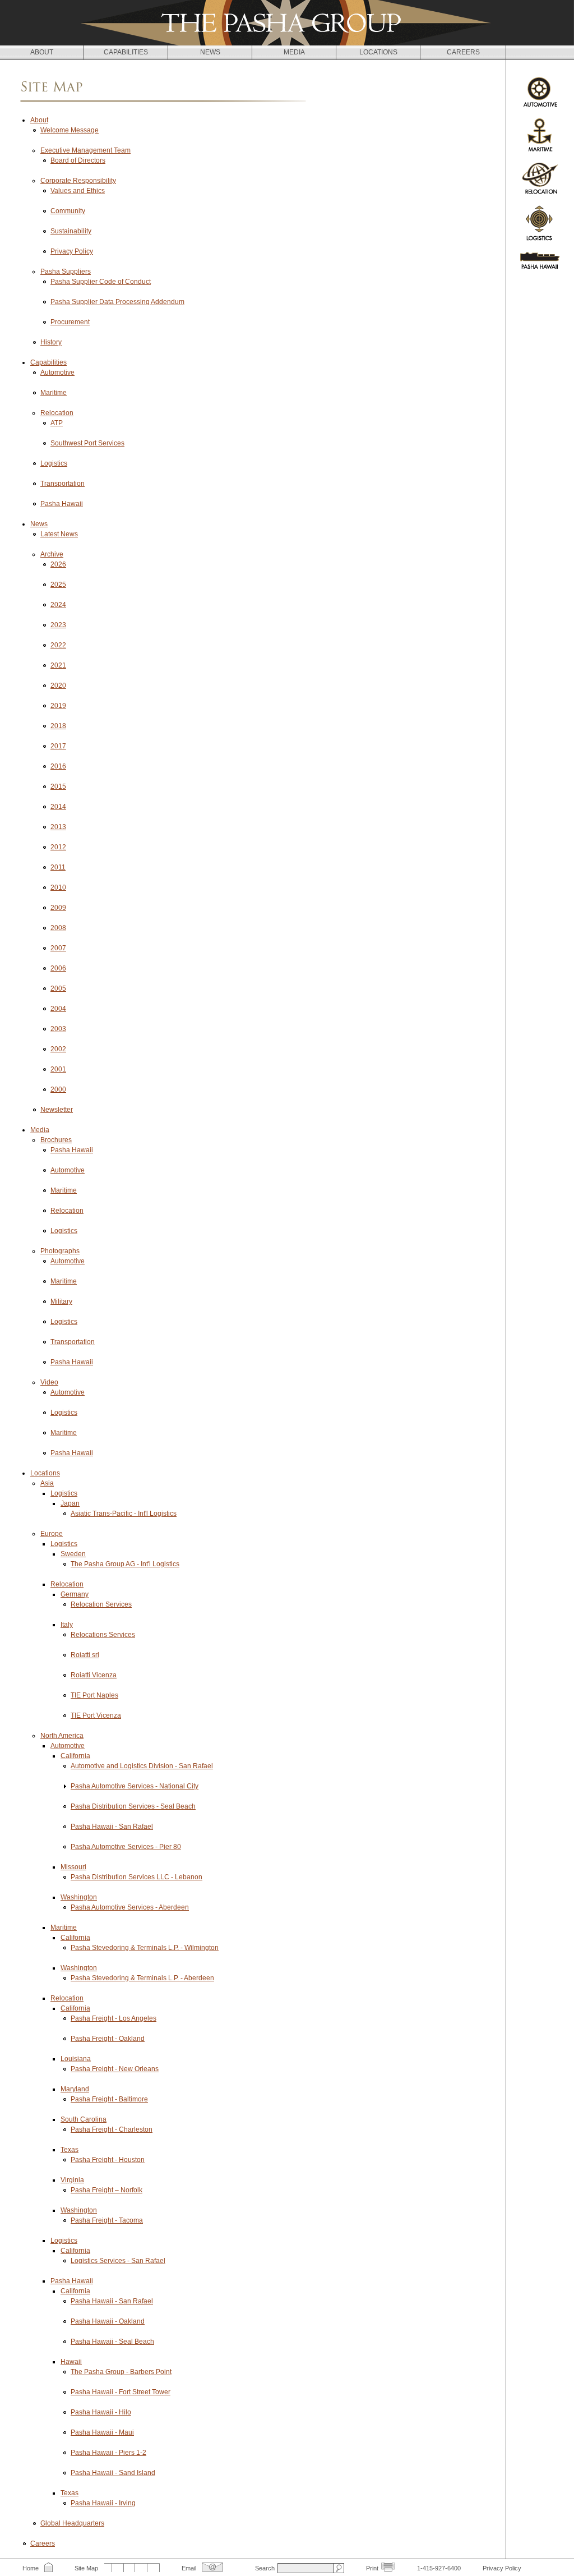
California (75, 1756)
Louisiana (76, 2059)
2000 (58, 1089)
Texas (70, 2150)
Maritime (54, 393)
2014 (58, 807)
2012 (58, 847)
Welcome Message (70, 130)
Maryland (75, 2089)
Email (189, 2568)
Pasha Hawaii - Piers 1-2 (108, 2453)
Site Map (86, 2568)
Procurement (70, 322)
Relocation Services (101, 1604)
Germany (75, 1594)
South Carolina (84, 2119)
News (39, 524)
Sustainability (71, 231)
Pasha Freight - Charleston (112, 2129)
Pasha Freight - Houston (108, 2160)
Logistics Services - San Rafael (118, 2261)
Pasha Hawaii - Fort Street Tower (121, 2392)
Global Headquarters (72, 2523)
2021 (58, 665)
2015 (58, 786)
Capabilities (48, 362)
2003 (58, 1029)
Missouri (73, 1867)
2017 (58, 746)
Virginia (72, 2180)
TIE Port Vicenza (96, 1715)
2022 (58, 645)
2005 (58, 988)
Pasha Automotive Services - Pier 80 (126, 1847)
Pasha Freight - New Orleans (115, 2069)
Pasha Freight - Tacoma (107, 2220)
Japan (70, 1503)
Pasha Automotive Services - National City (135, 1786)
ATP (57, 423)
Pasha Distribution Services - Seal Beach (133, 1806)
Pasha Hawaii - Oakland (108, 2321)
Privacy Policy (72, 251)
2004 (58, 1009)
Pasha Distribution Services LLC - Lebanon (136, 1877)
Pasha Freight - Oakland (108, 2039)
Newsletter (57, 1110)
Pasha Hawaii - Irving (103, 2503)
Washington (79, 1897)
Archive (52, 554)
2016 (58, 766)
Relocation (57, 413)
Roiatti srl (85, 1655)
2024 (58, 605)
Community (68, 211)
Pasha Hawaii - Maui (102, 2432)
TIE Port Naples (94, 1695)
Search (265, 2568)
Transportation (63, 484)
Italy (67, 1625)
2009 (58, 908)
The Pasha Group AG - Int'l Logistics (125, 1564)
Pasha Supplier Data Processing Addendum (117, 302)
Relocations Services (103, 1635)
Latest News (59, 534)
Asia (47, 1483)
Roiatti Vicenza (94, 1675)
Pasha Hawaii (62, 504)
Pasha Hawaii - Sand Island (113, 2473)
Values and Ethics (78, 191)
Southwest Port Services (87, 443)
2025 (58, 585)
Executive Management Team (85, 150)
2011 (58, 867)
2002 (58, 1049)
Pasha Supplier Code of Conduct (101, 282)
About (39, 120)
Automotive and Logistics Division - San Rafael (142, 1766)
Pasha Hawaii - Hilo (101, 2412)
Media (40, 1130)
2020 (58, 686)
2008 (58, 928)
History (51, 342)
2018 (58, 726)
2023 (58, 625)
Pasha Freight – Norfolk (107, 2190)
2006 (58, 968)
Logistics (54, 463)
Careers (43, 2543)
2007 (58, 948)
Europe (52, 1534)
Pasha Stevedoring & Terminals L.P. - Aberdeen (142, 1978)
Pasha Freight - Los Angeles (114, 2018)
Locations (45, 1473)
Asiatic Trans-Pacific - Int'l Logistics (124, 1514)
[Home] (287, 23)
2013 (58, 827)
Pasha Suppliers (66, 272)
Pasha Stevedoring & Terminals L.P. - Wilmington (145, 1948)
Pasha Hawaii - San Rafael (112, 1827)
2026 (58, 564)
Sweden (73, 1554)
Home (31, 2568)
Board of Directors (78, 160)
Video (49, 1382)
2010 (58, 887)
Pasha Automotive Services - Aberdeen (130, 1907)
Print (372, 2568)
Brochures (56, 1140)
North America (62, 1736)
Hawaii (71, 2362)
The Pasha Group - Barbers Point (121, 2372)
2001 (58, 1069)
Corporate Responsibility (78, 181)
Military (61, 1301)
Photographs (60, 1251)
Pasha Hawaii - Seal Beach (112, 2342)
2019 (58, 706)
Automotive (57, 372)
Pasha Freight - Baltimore (109, 2099)
